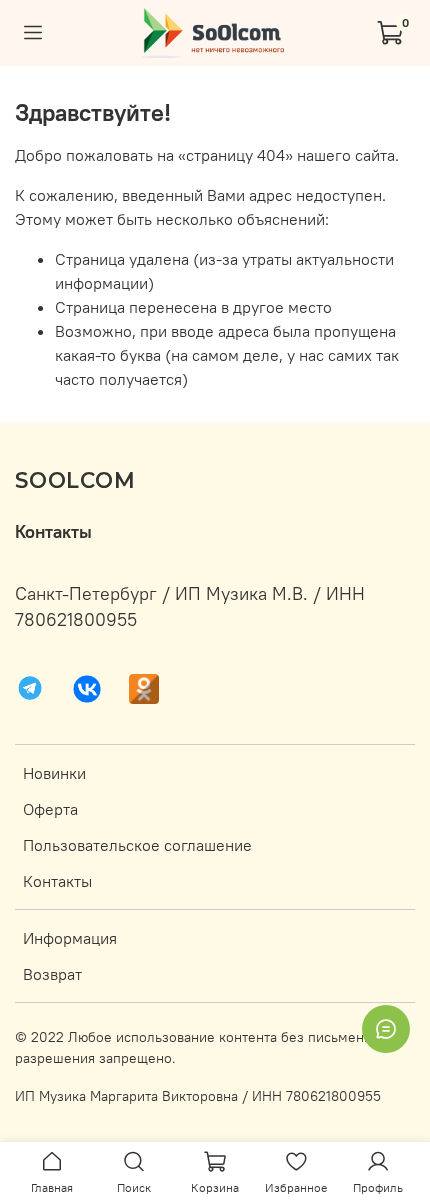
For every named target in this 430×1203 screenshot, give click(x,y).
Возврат (52, 974)
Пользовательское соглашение (137, 845)
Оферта (50, 809)
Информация (70, 938)
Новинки (54, 773)
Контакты (57, 881)
